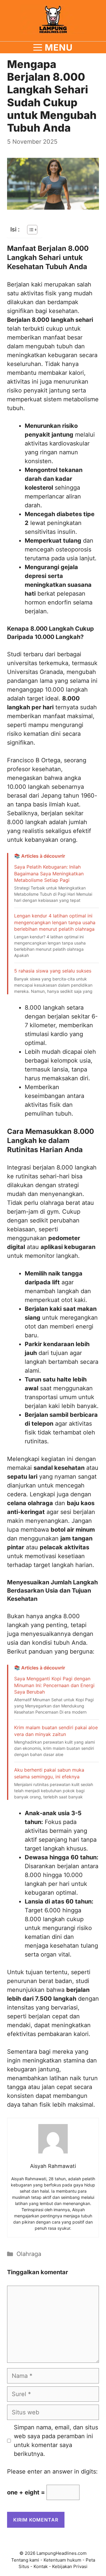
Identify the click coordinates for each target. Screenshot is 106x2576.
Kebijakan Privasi (70, 2566)
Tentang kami (25, 2560)
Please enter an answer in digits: (52, 2471)
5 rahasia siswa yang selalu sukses (53, 971)
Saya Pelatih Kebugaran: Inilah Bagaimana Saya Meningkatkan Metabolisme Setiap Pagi (49, 873)
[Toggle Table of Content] (29, 230)
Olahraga (29, 2254)
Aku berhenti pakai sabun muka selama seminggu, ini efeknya (49, 1773)
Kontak (41, 2566)
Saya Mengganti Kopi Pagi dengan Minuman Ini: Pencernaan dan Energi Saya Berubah (54, 1685)
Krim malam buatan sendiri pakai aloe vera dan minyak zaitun (56, 1731)
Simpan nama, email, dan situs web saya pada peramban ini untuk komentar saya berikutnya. (56, 2441)
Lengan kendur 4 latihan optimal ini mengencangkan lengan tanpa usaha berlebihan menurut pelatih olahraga (55, 922)
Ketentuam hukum (62, 2560)
